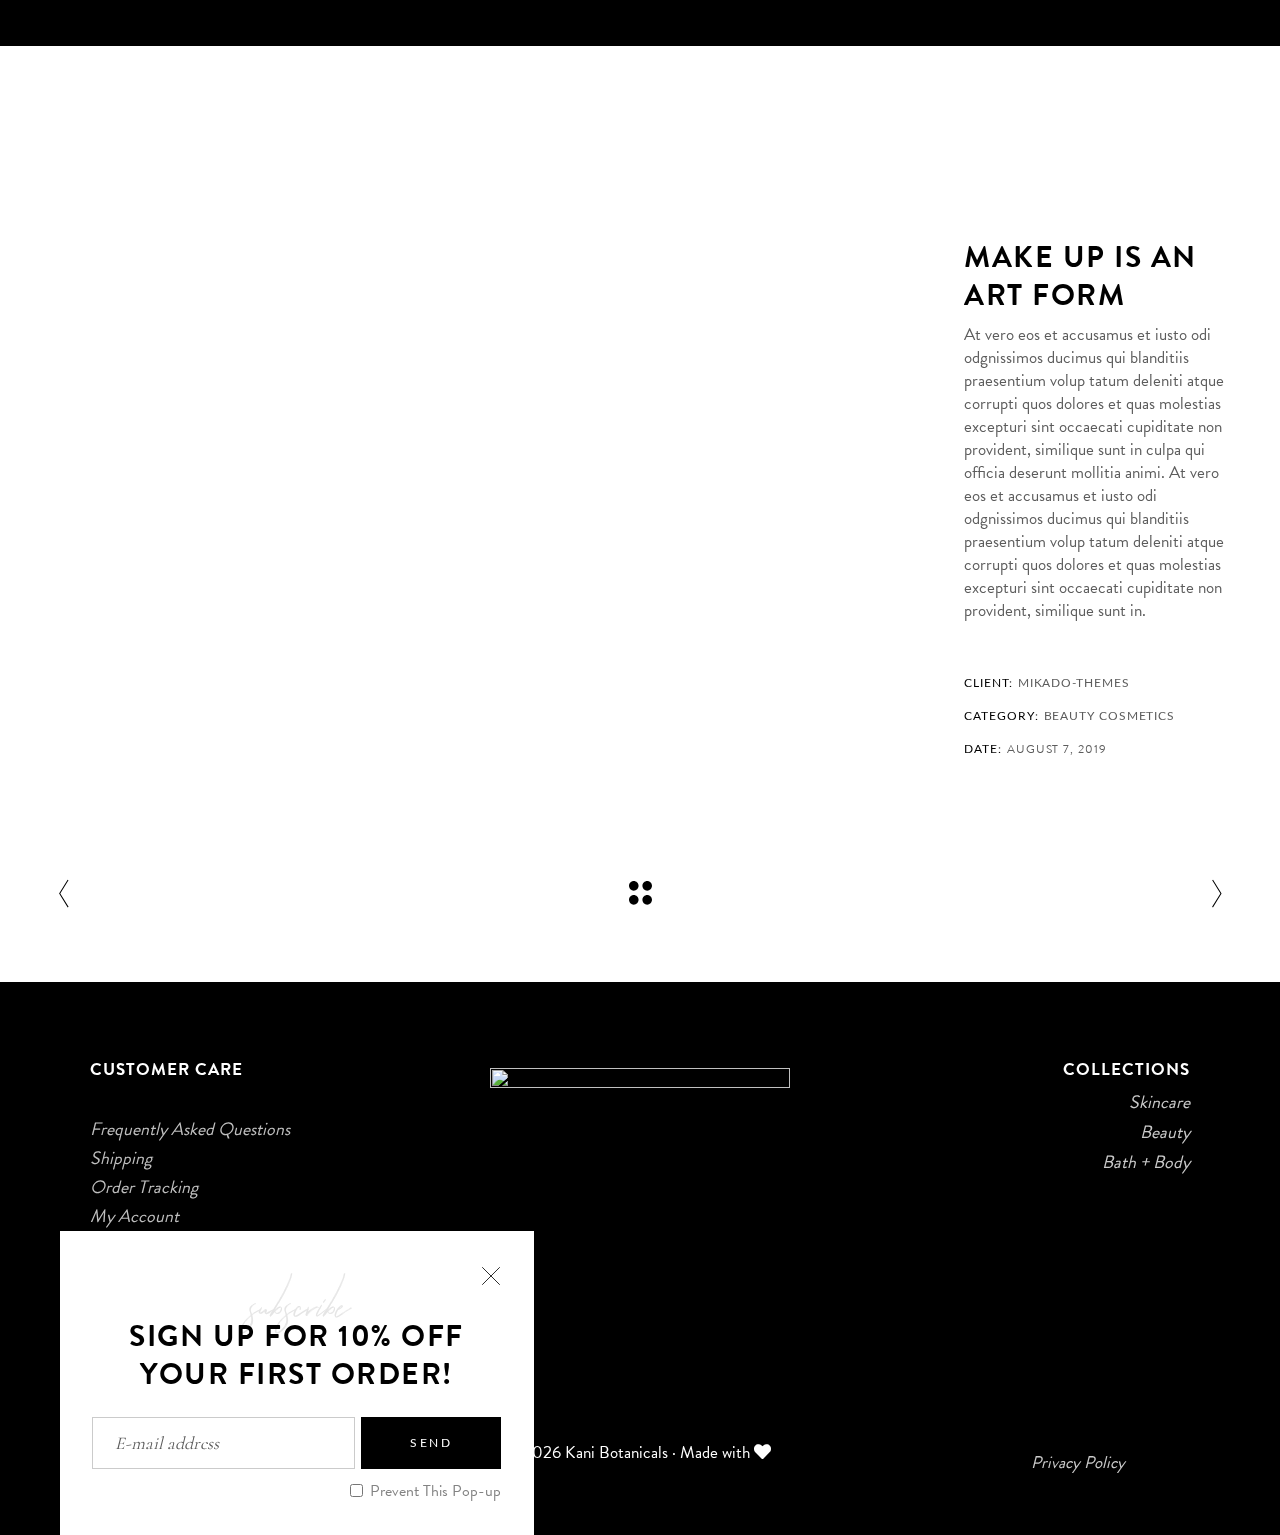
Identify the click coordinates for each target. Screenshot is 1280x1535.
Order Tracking (144, 1187)
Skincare (1159, 1102)
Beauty (1069, 716)
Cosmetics (1137, 716)
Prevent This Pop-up (433, 1491)
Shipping (121, 1158)
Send (431, 1443)
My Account (134, 1216)
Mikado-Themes (1074, 683)
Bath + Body (1146, 1162)
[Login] (1229, 91)
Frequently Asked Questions (190, 1129)
